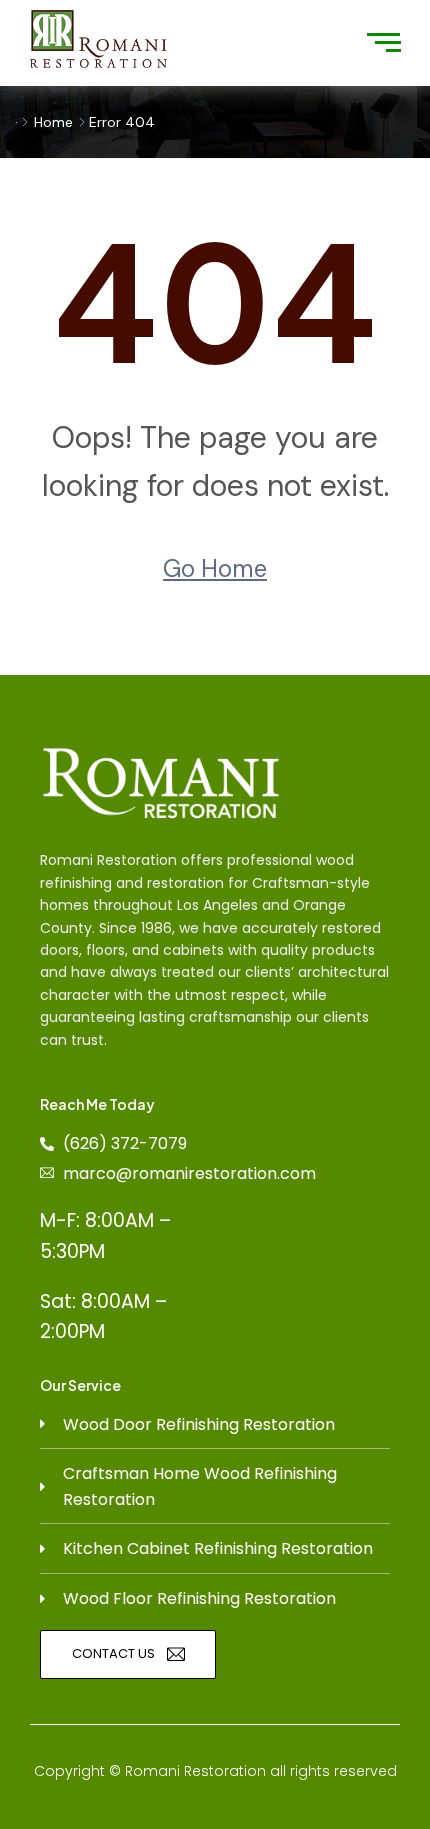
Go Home (215, 568)
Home (53, 122)
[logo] (98, 39)
